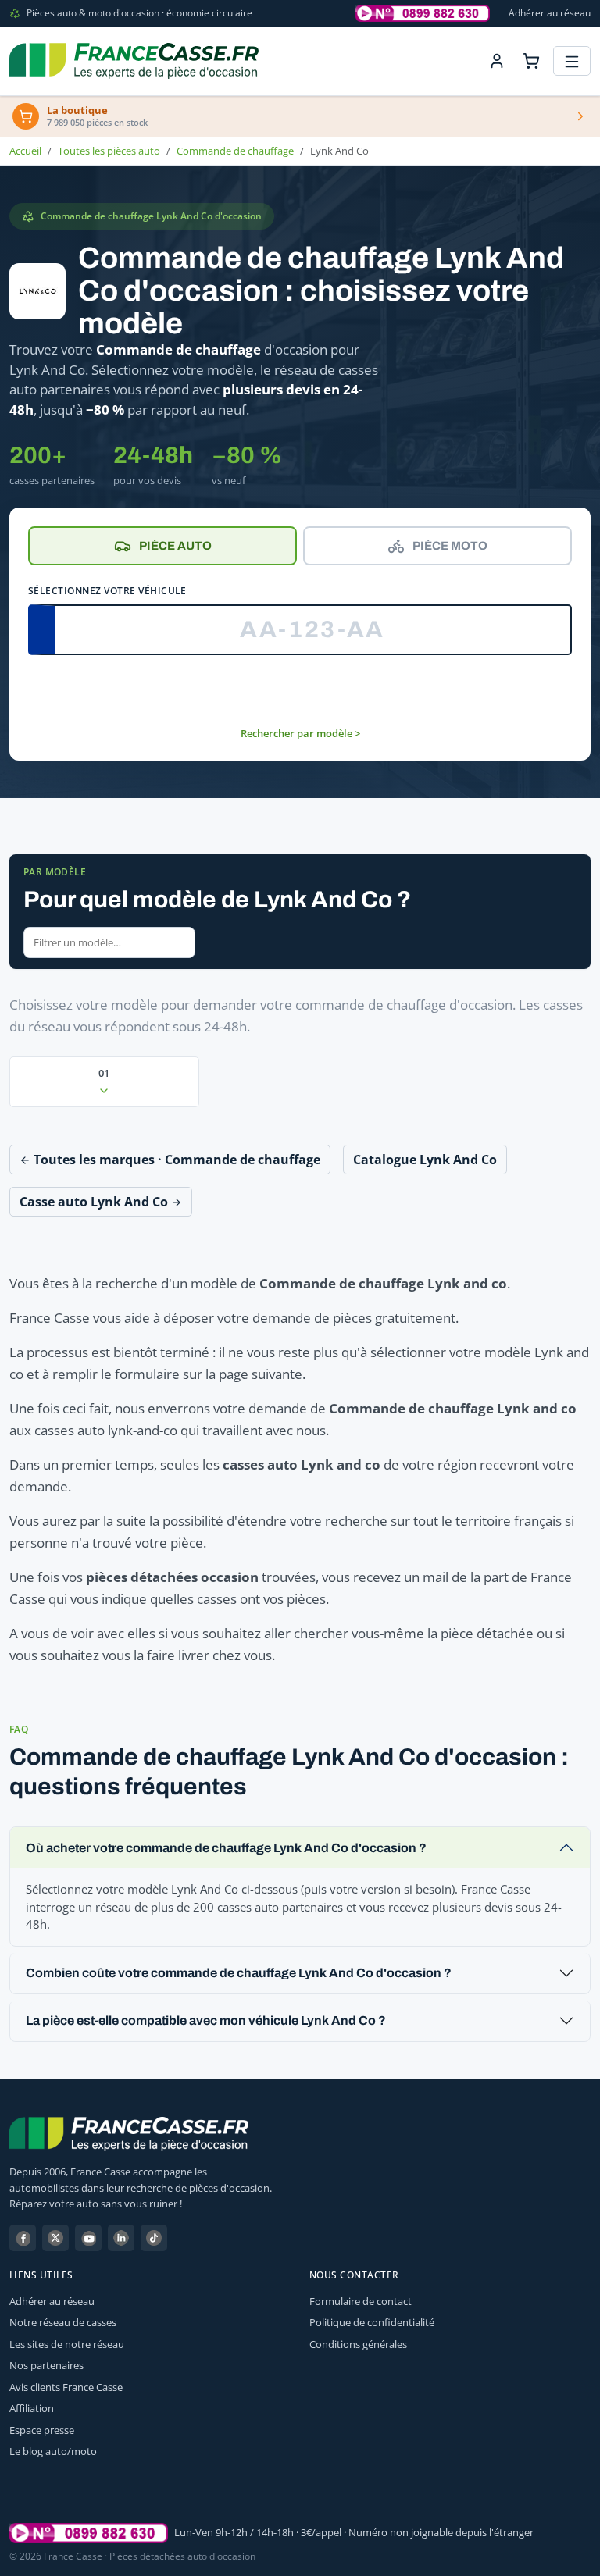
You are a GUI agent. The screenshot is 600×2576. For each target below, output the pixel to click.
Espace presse (42, 2430)
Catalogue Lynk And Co (425, 1160)
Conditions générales (358, 2344)
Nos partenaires (46, 2365)
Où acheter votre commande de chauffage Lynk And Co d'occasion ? (226, 1848)
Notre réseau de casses (63, 2322)
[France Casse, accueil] (134, 61)
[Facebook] (23, 2238)
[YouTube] (88, 2238)
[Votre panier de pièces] (531, 61)
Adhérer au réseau (550, 13)
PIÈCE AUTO (175, 546)
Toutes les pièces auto (109, 151)
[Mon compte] (497, 61)
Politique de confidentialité (372, 2322)
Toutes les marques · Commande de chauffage (175, 1160)
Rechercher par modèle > (300, 733)
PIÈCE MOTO (450, 546)
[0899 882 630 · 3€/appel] (423, 13)
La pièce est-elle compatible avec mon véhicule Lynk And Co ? (206, 2020)
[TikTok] (154, 2238)
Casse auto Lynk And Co (95, 1202)
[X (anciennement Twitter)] (55, 2238)
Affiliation (32, 2408)
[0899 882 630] (89, 2533)
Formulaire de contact (361, 2301)
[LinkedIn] (121, 2238)
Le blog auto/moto (53, 2451)
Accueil (25, 151)
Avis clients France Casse (66, 2387)
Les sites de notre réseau (67, 2344)
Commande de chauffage (235, 151)
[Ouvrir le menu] (572, 61)
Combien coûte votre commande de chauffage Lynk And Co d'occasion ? (239, 1973)
